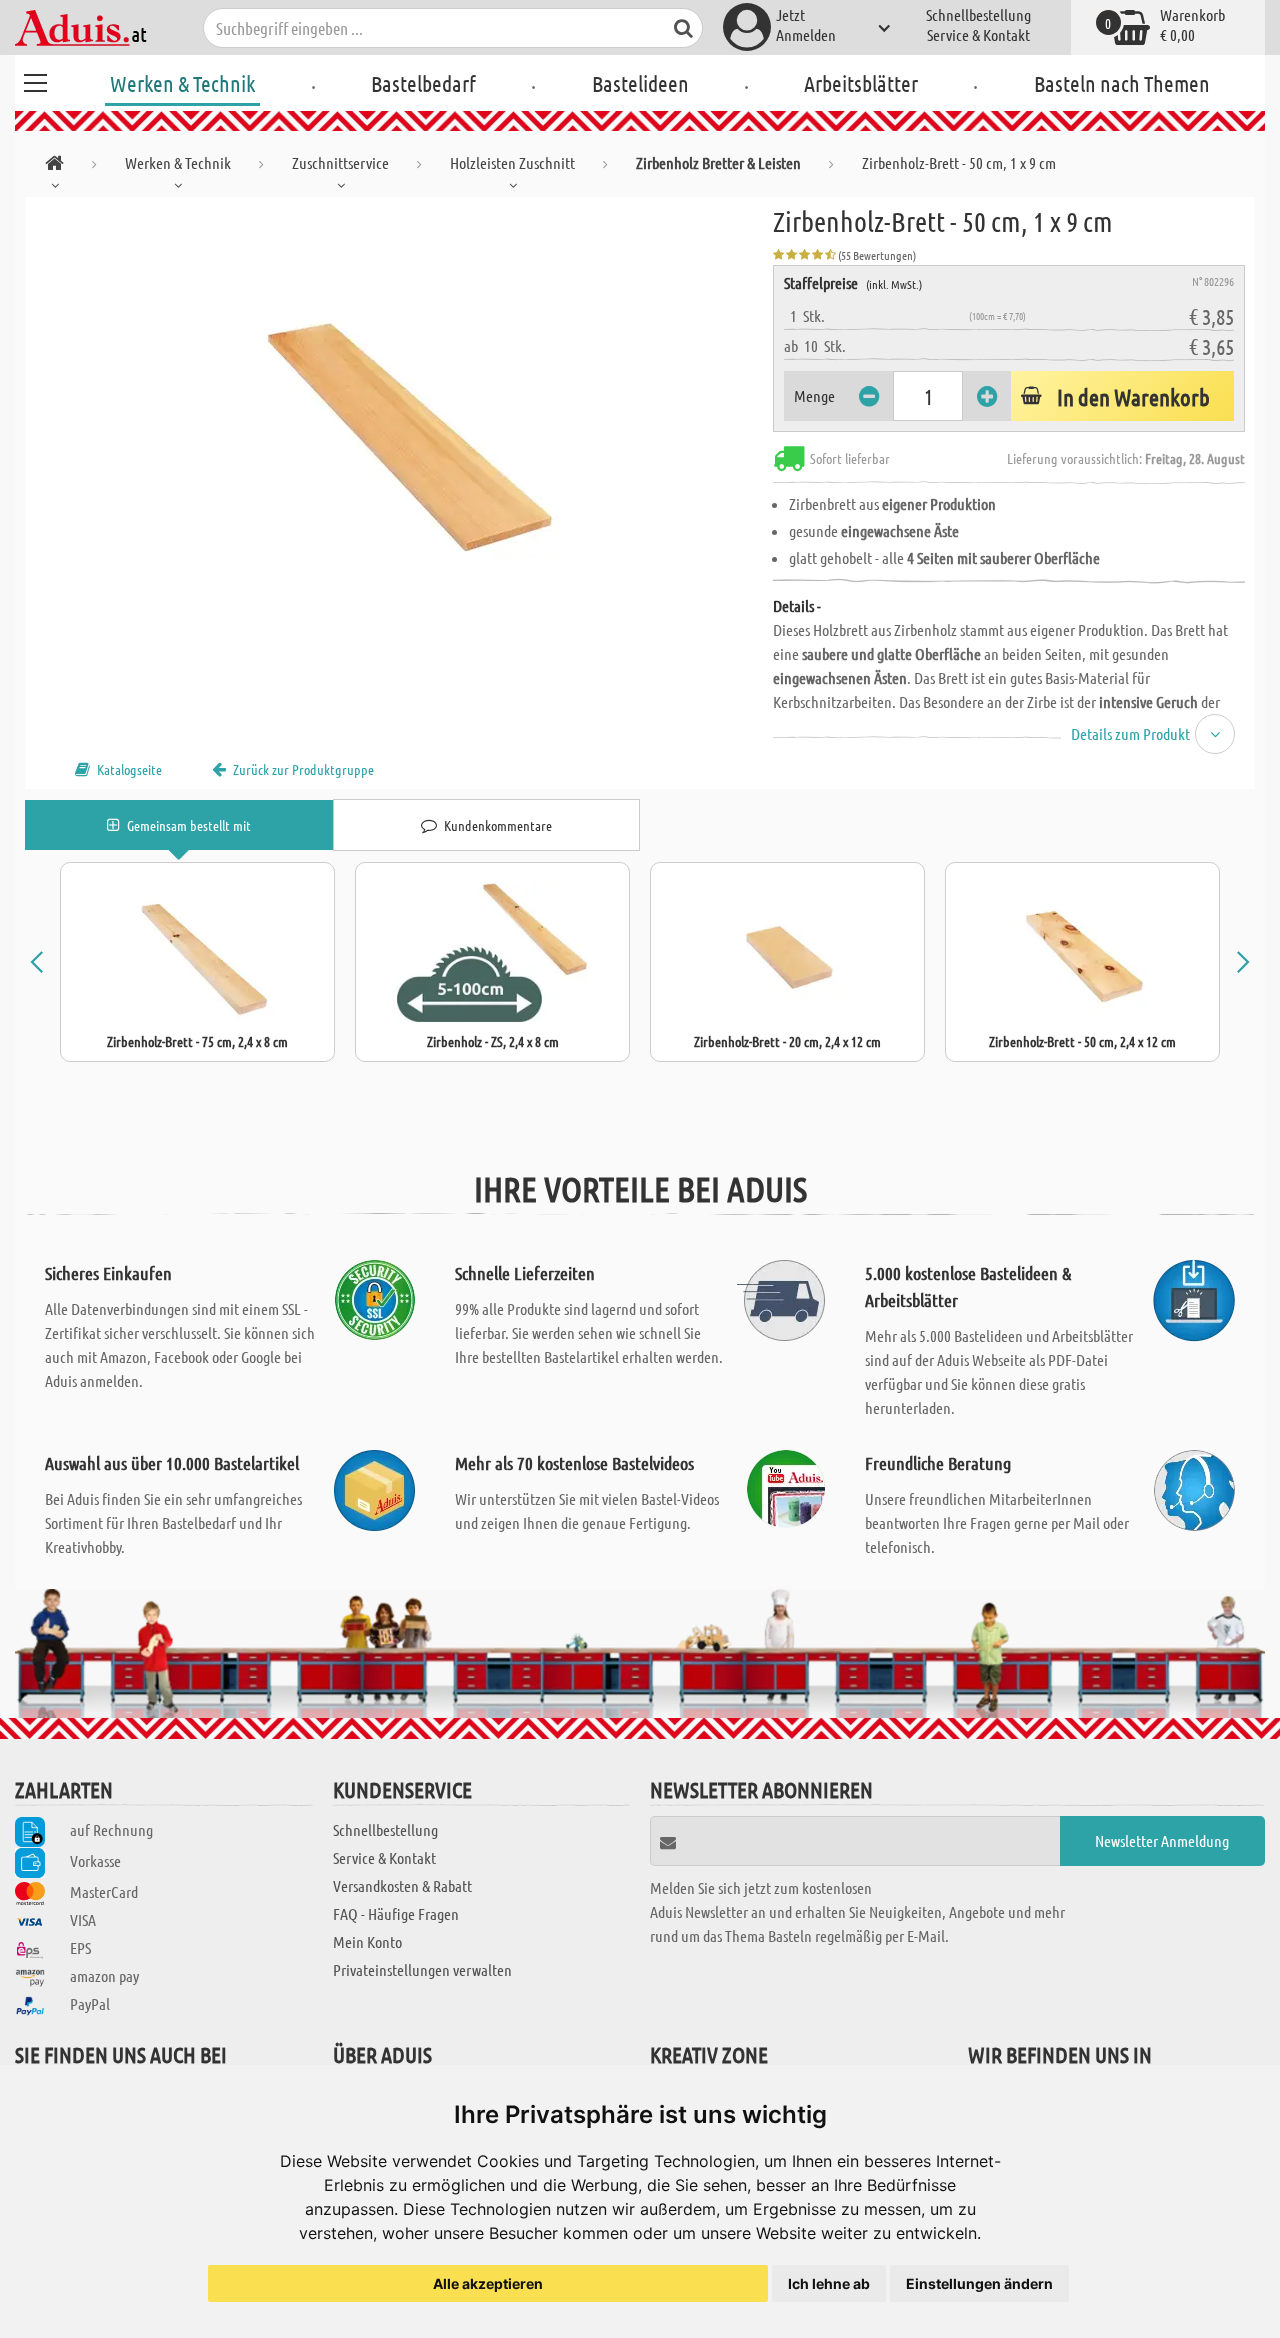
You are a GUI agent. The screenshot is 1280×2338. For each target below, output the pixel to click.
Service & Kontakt (978, 34)
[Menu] (35, 80)
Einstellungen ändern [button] (979, 2283)
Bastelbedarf (423, 83)
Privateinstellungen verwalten (422, 1969)
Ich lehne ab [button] (829, 2283)
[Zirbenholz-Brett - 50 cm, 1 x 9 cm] (399, 422)
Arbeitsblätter (861, 83)
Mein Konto (367, 1941)
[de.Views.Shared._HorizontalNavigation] (54, 166)
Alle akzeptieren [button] (488, 2283)
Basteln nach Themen (1122, 83)
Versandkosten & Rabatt (402, 1885)
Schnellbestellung (978, 14)
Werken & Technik (182, 83)
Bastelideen (640, 83)
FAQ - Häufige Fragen (396, 1913)
